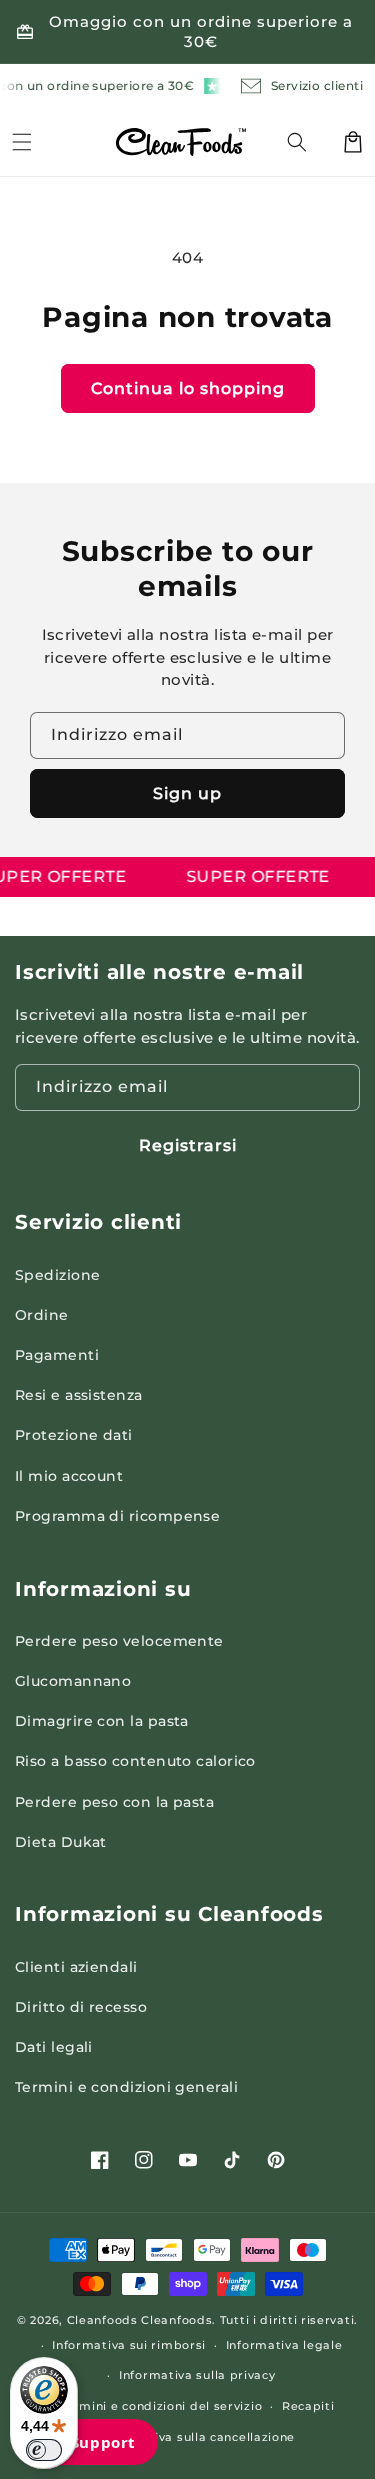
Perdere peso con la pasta (114, 1802)
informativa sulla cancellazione (198, 2437)
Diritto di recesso (81, 2007)
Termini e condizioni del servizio (161, 2406)
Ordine (42, 1315)
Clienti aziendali (76, 1967)
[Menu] (22, 142)
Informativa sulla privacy (197, 2375)
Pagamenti (57, 1355)
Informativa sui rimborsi (129, 2345)
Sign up (187, 793)
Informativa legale (284, 2345)
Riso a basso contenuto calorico (135, 1761)
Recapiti (308, 2406)
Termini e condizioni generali (126, 2087)
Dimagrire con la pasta (102, 1721)
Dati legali (54, 2047)
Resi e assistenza (79, 1395)
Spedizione (58, 1275)
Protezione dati (74, 1435)
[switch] (44, 2450)
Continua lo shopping (188, 388)
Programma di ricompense (117, 1516)
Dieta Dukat (61, 1842)
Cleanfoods (104, 2320)
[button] (309, 142)
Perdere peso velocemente (119, 1641)
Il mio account (69, 1476)
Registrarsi (188, 1145)
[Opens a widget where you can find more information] (89, 2444)
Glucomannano (73, 1681)
